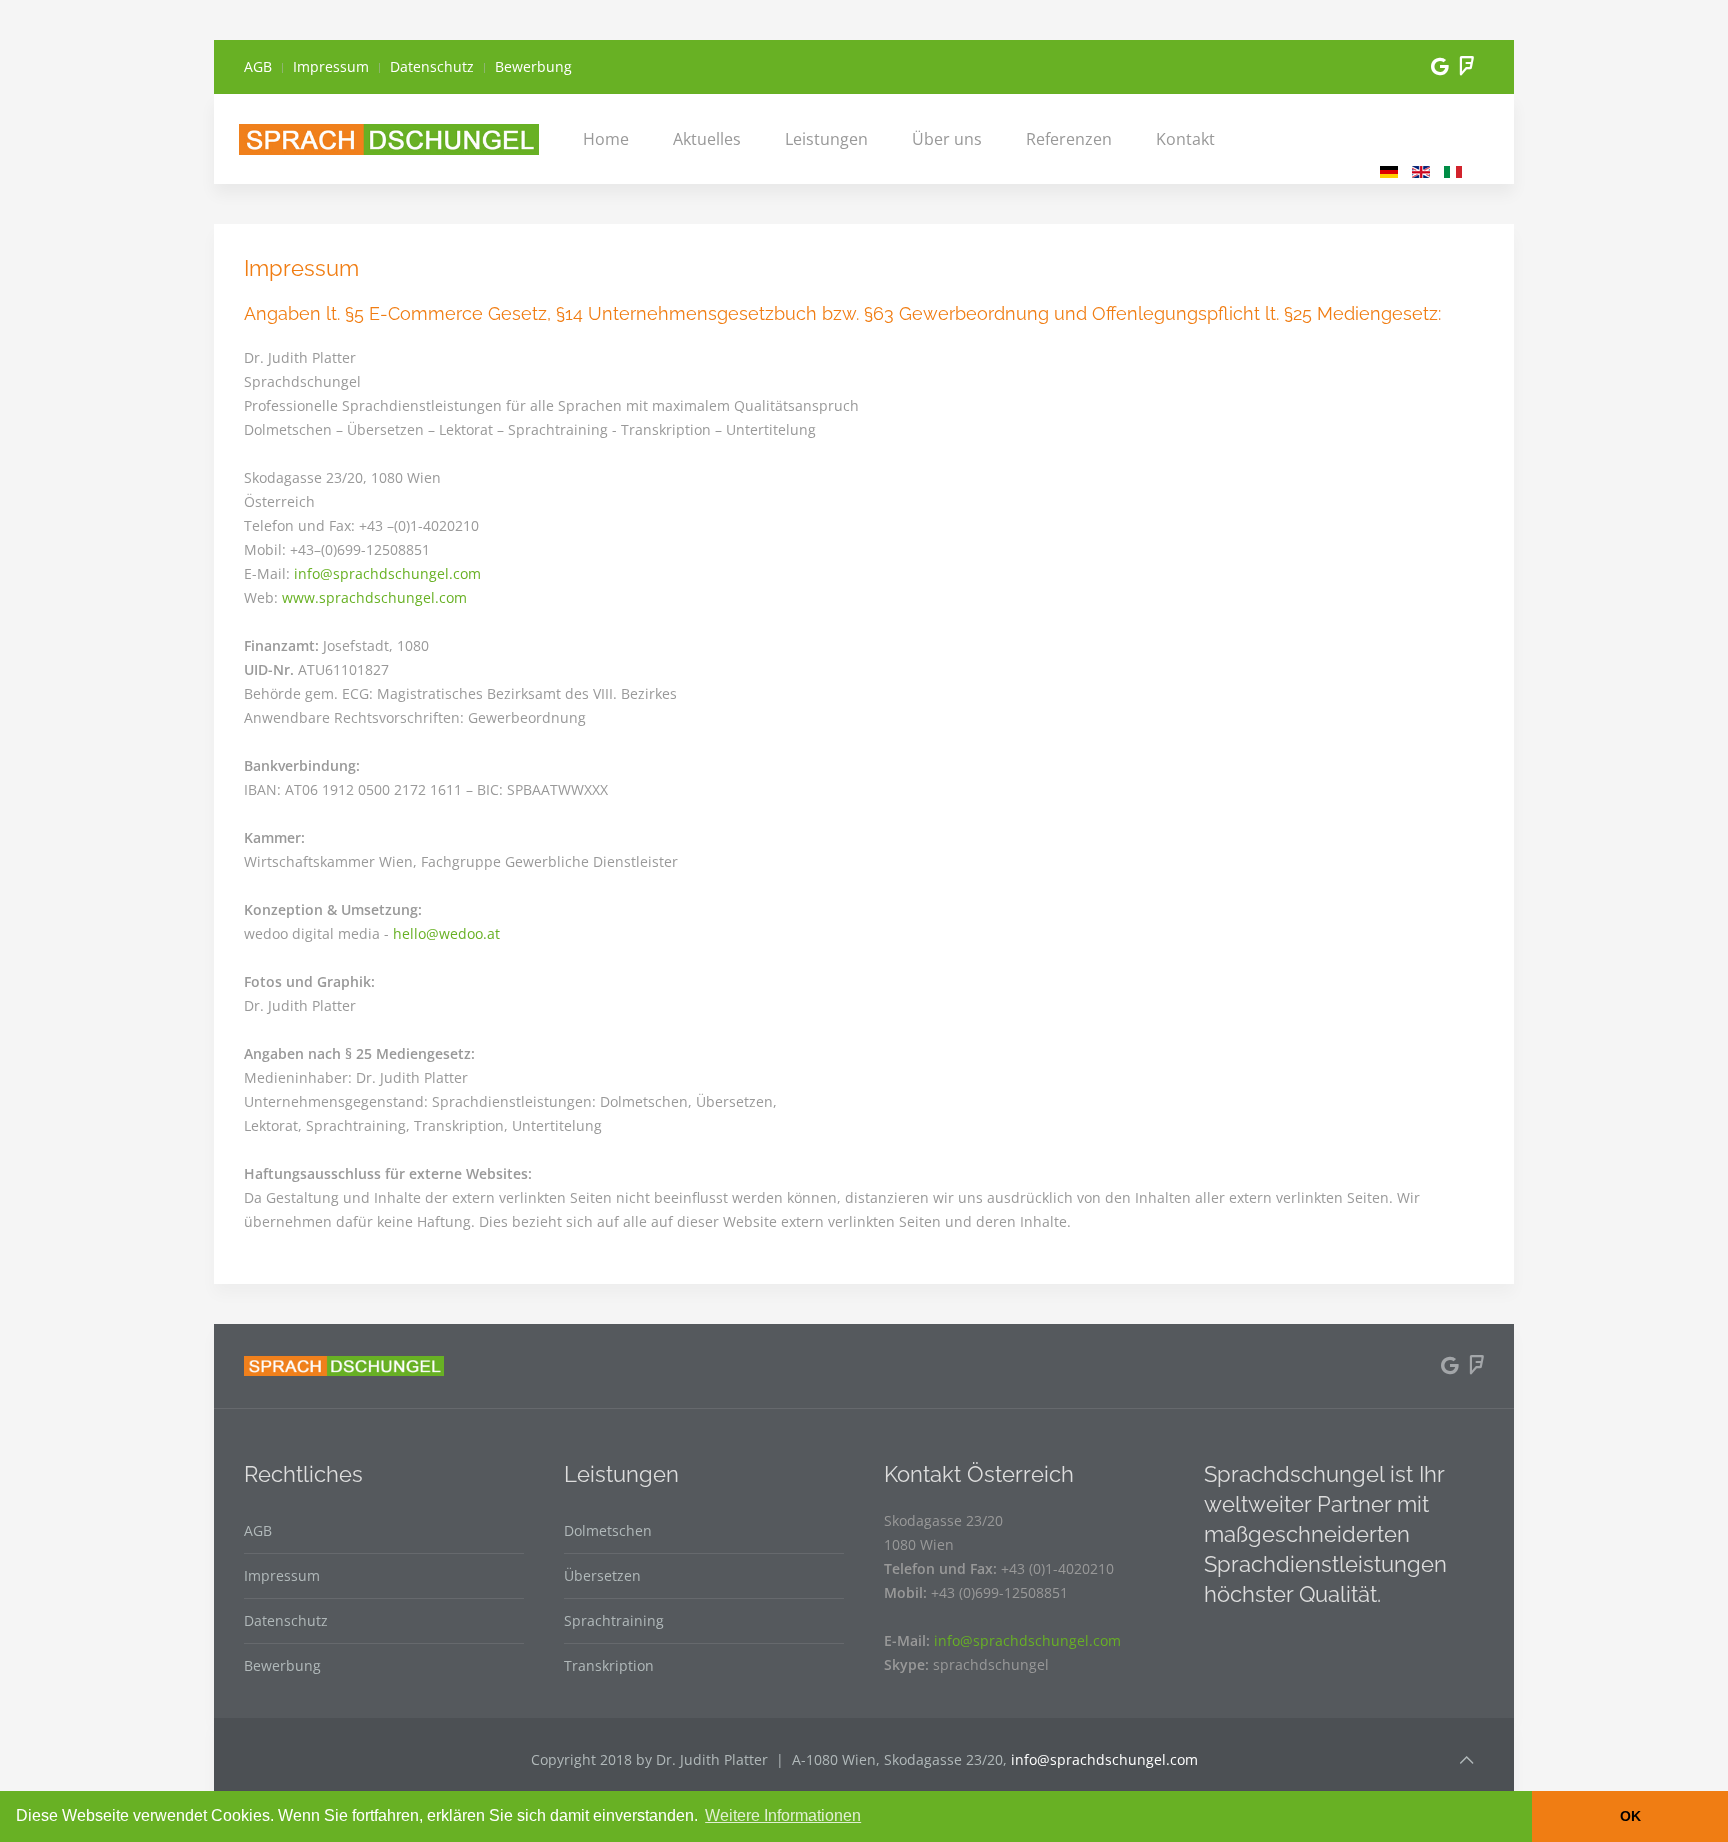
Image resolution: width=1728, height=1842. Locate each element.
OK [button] (1630, 1816)
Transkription (609, 1665)
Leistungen (826, 139)
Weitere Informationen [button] (783, 1815)
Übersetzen (602, 1575)
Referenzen (1069, 139)
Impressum (331, 66)
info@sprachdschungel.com (387, 573)
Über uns (947, 139)
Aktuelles (707, 139)
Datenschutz (432, 66)
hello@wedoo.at (446, 933)
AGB (258, 66)
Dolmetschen (608, 1530)
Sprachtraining (614, 1620)
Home (606, 139)
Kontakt (1185, 139)
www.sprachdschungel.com (374, 597)
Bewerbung (533, 66)
